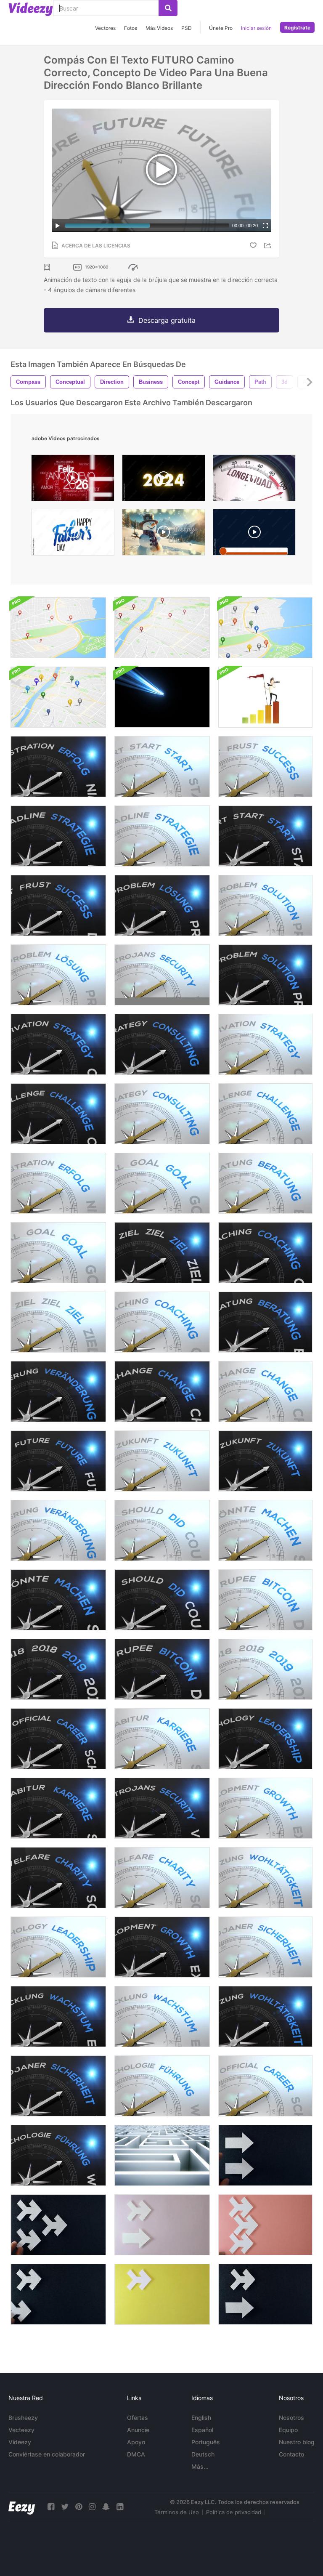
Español (202, 2430)
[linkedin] (120, 2507)
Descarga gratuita (167, 320)
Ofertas (138, 2418)
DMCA (136, 2454)
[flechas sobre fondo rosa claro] (162, 2225)
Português (206, 2442)
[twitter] (65, 2507)
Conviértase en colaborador (47, 2454)
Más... (200, 2466)
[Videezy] (31, 9)
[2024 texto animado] (164, 480)
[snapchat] (106, 2507)
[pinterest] (79, 2507)
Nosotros (291, 2418)
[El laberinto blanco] (162, 2155)
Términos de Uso (177, 2512)
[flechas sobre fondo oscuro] (265, 2155)
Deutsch (203, 2454)
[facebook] (51, 2507)
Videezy (20, 2442)
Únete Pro (221, 28)
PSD (187, 28)
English (201, 2418)
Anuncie (138, 2430)
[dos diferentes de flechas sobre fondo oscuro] (265, 2294)
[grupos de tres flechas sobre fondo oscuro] (58, 2225)
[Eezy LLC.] (22, 2507)
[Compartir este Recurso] (269, 246)
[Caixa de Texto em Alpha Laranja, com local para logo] (254, 534)
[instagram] (92, 2507)
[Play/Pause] (58, 226)
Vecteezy (21, 2430)
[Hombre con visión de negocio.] (265, 697)
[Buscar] (168, 8)
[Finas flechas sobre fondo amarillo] (162, 2294)
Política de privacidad (234, 2512)
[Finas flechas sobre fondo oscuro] (58, 2294)
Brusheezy (23, 2418)
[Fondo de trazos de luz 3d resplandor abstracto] (162, 697)
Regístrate (297, 28)
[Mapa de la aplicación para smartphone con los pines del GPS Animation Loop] (265, 628)
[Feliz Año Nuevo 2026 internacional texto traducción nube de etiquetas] (73, 480)
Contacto (291, 2454)
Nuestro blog (297, 2442)
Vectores (105, 28)
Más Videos (159, 28)
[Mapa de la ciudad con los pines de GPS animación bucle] (58, 628)
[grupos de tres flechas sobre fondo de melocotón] (265, 2225)
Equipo (288, 2430)
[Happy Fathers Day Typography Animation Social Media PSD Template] (73, 534)
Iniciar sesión (256, 28)
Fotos (131, 28)
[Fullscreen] (265, 226)
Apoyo (136, 2442)
